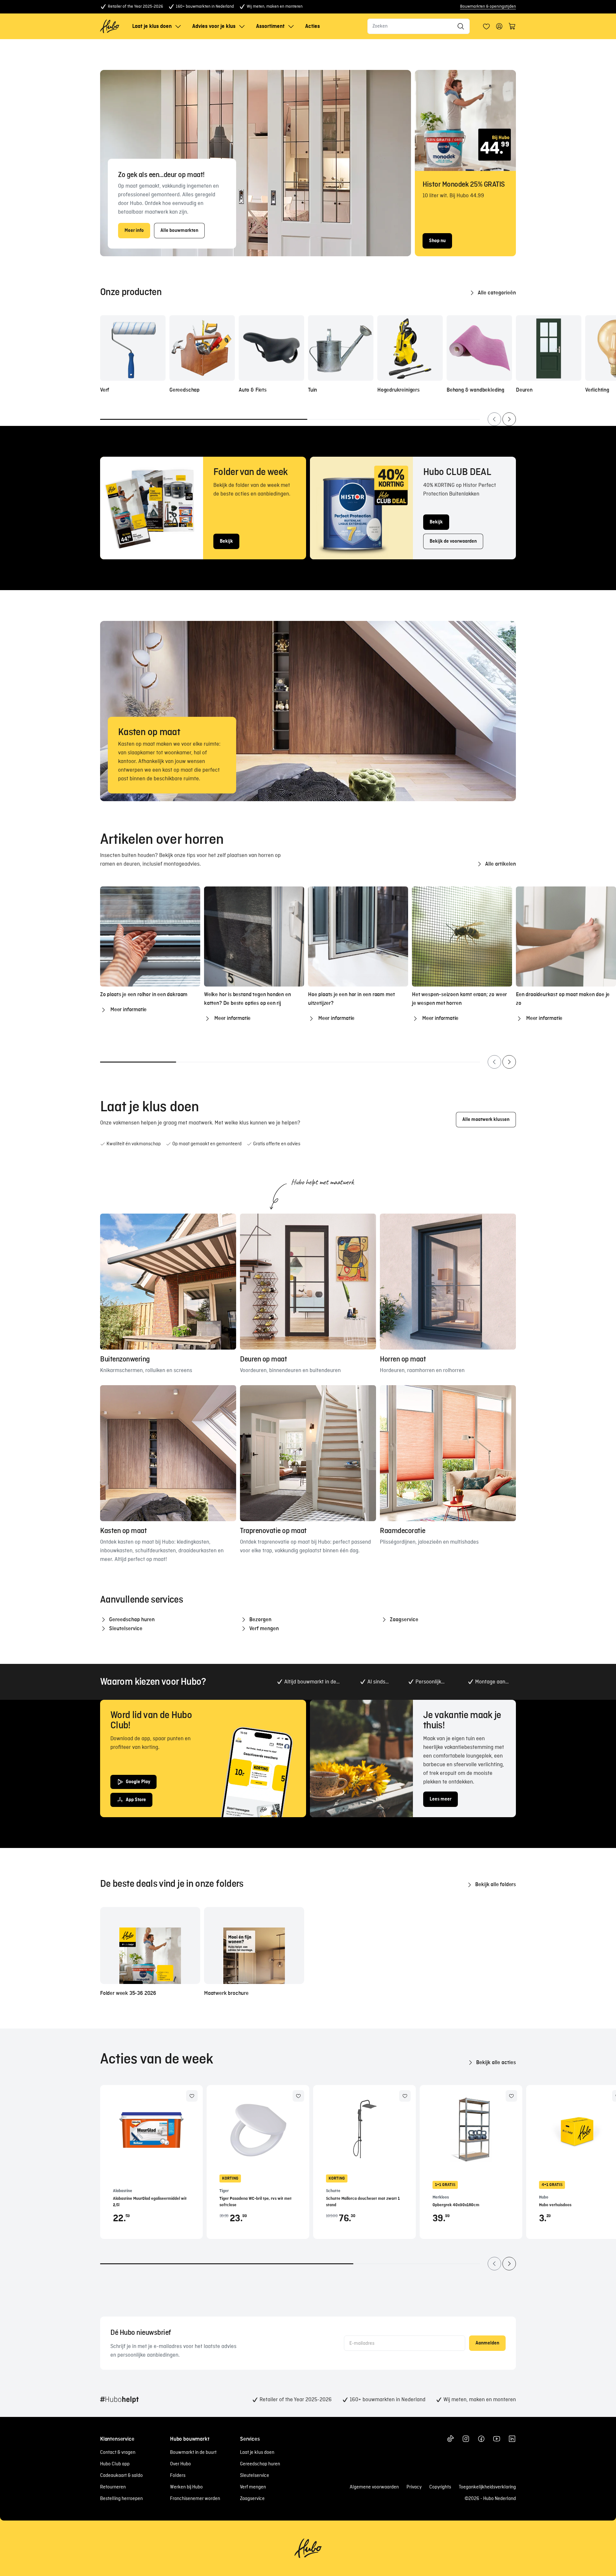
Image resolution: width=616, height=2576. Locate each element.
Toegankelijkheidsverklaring (487, 2487)
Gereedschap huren (260, 2464)
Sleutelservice (255, 2476)
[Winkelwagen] (512, 26)
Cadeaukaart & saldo (121, 2476)
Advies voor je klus (214, 26)
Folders (178, 2476)
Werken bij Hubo (186, 2487)
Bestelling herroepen (121, 2499)
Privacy (414, 2487)
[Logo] (110, 26)
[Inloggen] (486, 26)
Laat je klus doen (152, 26)
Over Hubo (180, 2464)
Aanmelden (487, 2343)
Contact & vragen (118, 2453)
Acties (312, 26)
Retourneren (113, 2487)
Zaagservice (252, 2499)
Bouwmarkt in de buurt (193, 2453)
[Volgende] (509, 419)
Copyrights (440, 2487)
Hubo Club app (115, 2464)
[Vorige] (494, 419)
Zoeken (380, 26)
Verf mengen (253, 2487)
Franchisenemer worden (195, 2499)
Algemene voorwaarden (374, 2487)
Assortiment (270, 26)
